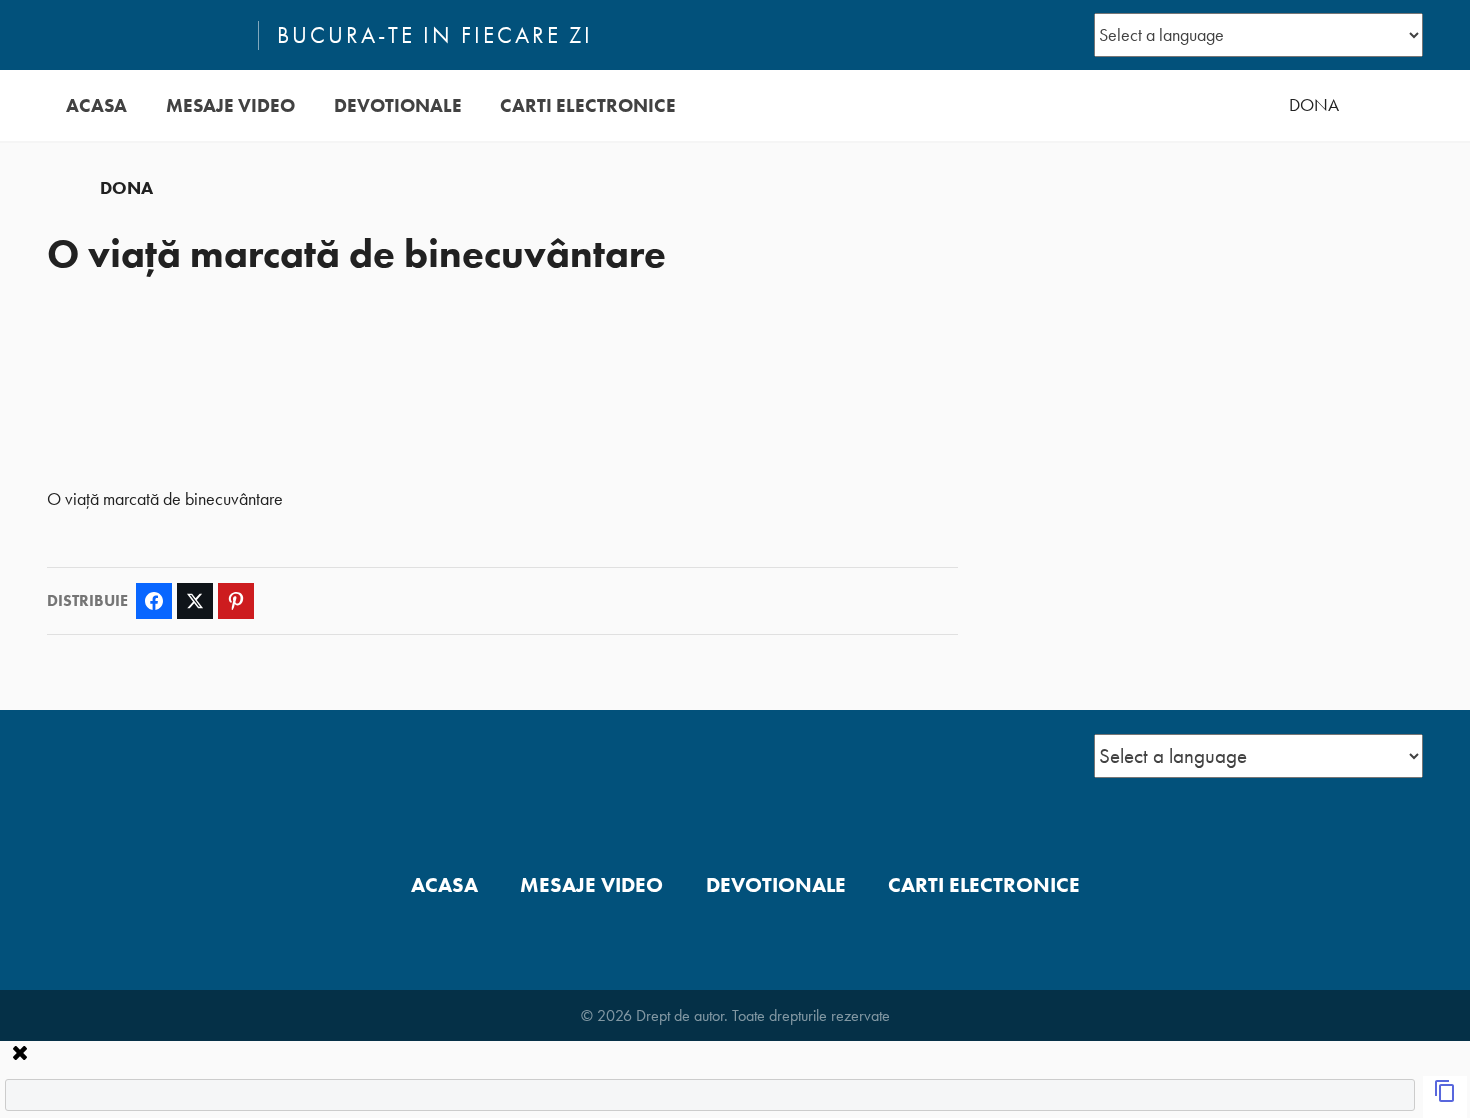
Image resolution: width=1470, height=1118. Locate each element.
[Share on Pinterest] (236, 601)
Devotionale (398, 105)
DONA (1314, 105)
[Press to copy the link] (1445, 1097)
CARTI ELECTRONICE (588, 105)
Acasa (96, 105)
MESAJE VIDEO (230, 105)
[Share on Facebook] (154, 601)
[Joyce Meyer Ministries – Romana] (144, 35)
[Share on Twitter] (195, 601)
